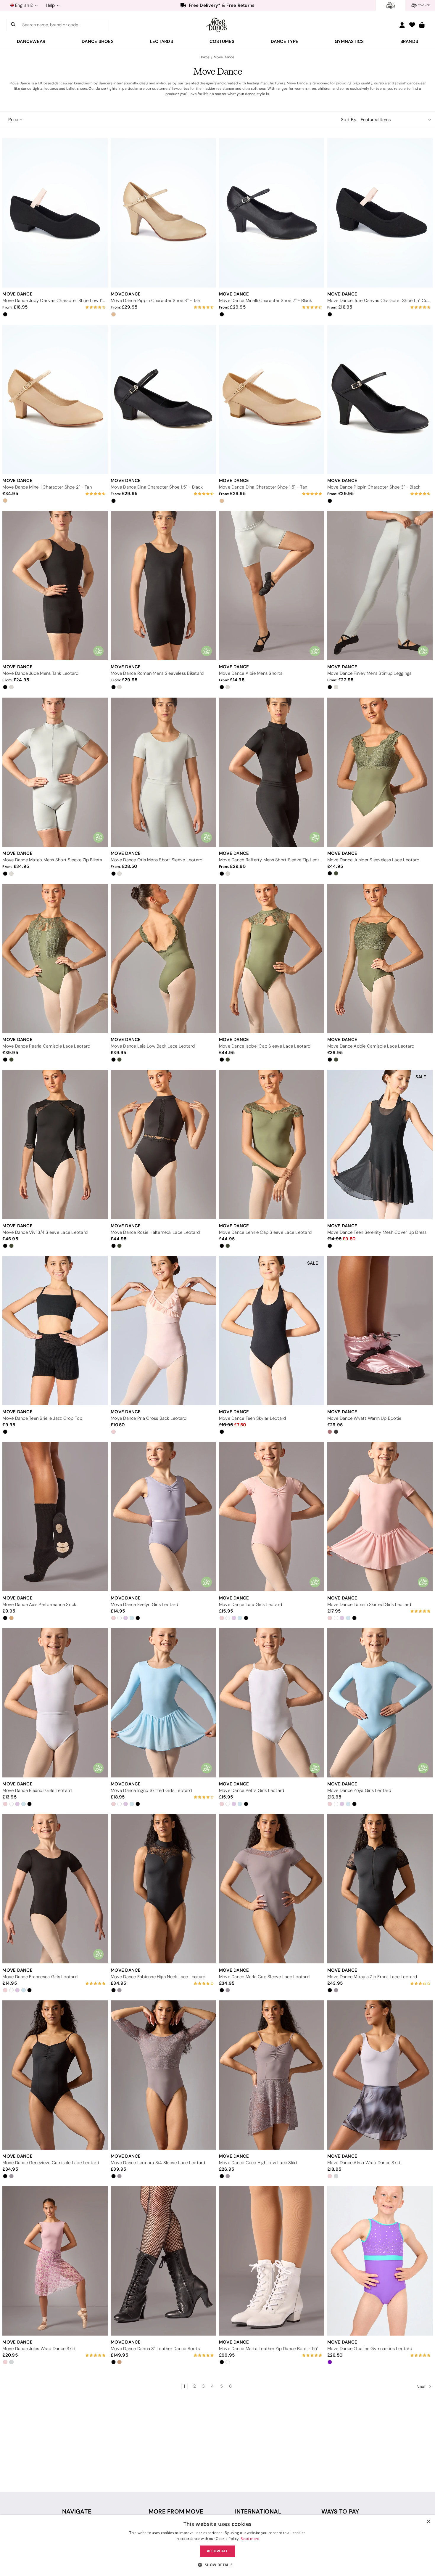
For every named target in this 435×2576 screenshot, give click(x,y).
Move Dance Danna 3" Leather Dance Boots (155, 2349)
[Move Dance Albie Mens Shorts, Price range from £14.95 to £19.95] (272, 586)
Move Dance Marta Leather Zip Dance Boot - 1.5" (269, 2349)
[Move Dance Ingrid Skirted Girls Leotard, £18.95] (163, 1703)
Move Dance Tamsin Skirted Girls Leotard (369, 1605)
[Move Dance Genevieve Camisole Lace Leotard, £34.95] (55, 2075)
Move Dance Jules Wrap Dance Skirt (39, 2349)
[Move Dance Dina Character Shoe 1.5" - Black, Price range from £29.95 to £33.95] (163, 399)
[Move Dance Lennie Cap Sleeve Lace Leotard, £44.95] (272, 1144)
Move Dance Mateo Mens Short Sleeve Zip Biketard (54, 860)
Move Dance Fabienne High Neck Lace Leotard (158, 1977)
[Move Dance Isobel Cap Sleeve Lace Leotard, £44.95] (272, 958)
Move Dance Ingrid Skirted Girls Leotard (151, 1790)
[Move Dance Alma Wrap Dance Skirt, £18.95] (380, 2075)
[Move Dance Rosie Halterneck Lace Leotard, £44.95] (163, 1144)
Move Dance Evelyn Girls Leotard (144, 1605)
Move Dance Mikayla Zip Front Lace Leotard (372, 1977)
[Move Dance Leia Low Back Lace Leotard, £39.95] (163, 958)
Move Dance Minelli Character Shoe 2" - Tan (47, 487)
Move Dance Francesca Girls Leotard (40, 1977)
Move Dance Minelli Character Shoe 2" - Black (265, 301)
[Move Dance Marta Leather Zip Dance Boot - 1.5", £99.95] (272, 2261)
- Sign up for (222, 7)
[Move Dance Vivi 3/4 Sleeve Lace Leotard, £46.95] (55, 1144)
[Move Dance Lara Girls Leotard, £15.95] (272, 1517)
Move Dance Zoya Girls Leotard (359, 1790)
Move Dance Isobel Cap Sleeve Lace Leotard (265, 1046)
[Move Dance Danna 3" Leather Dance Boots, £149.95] (163, 2261)
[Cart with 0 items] (422, 25)
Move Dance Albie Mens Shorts (251, 673)
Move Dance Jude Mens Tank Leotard (40, 673)
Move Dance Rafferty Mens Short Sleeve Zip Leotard (271, 860)
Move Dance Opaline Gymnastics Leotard (370, 2349)
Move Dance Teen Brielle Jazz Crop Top (42, 1418)
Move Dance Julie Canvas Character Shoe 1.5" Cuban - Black (379, 301)
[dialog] (217, 2546)
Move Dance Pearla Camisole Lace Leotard (46, 1046)
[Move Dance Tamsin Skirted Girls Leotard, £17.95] (380, 1517)
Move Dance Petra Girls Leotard (252, 1790)
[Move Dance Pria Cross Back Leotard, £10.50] (163, 1331)
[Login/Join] (402, 25)
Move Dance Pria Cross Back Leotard (149, 1418)
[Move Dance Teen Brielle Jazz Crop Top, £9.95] (55, 1331)
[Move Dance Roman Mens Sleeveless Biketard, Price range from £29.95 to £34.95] (163, 586)
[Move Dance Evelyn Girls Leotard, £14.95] (163, 1517)
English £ (24, 5)
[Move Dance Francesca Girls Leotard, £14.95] (55, 1889)
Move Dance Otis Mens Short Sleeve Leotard (157, 860)
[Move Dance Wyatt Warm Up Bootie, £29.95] (380, 1331)
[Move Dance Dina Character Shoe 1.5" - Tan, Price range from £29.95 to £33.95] (272, 399)
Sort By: (349, 120)
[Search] (13, 25)
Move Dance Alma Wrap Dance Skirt (364, 2163)
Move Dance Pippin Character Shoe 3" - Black (374, 487)
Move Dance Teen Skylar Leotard (253, 1418)
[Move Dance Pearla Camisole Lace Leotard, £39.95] (55, 958)
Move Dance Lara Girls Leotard (250, 1605)
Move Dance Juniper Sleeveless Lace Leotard (373, 860)
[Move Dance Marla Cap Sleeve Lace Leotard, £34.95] (272, 1889)
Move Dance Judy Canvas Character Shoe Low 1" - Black (54, 301)
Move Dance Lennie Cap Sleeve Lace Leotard (265, 1232)
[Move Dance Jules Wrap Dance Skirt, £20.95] (55, 2261)
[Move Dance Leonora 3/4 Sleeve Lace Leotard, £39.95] (163, 2075)
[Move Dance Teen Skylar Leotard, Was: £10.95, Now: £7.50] (272, 1331)
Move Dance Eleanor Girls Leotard (37, 1790)
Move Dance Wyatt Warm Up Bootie (364, 1418)
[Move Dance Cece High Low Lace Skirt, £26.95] (272, 2075)
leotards (51, 88)
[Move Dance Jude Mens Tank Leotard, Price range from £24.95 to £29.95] (55, 586)
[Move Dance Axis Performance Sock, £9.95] (55, 1517)
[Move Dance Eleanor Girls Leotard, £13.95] (55, 1703)
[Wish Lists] (412, 25)
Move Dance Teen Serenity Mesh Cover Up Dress (377, 1232)
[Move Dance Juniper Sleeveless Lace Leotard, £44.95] (380, 772)
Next (422, 2387)
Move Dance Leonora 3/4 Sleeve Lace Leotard (158, 2163)
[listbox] (396, 120)
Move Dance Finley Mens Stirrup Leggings (369, 673)
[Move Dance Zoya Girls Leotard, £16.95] (380, 1703)
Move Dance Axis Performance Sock (39, 1605)
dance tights (32, 88)
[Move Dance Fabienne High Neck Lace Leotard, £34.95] (163, 1889)
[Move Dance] (217, 25)
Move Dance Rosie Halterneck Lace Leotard (155, 1232)
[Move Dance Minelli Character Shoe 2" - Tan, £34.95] (55, 399)
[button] (217, 2565)
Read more (250, 2539)
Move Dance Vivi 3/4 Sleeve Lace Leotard (45, 1232)
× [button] (428, 2522)
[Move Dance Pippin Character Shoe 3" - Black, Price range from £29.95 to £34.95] (380, 399)
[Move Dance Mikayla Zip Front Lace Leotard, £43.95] (380, 1889)
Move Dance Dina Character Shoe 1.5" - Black (157, 487)
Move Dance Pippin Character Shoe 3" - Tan (155, 301)
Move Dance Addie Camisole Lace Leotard (371, 1046)
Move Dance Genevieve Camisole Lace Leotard (51, 2163)
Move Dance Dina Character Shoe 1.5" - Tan (263, 487)
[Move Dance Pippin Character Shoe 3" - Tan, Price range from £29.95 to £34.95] (163, 213)
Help (51, 5)
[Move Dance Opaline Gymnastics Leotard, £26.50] (380, 2261)
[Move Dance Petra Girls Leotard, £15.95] (272, 1703)
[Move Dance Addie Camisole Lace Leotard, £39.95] (380, 958)
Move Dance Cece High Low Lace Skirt (258, 2163)
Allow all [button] (218, 2551)
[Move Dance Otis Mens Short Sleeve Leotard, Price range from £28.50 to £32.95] (163, 772)
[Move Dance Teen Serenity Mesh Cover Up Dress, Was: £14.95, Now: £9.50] (380, 1144)
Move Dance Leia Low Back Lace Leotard (153, 1046)
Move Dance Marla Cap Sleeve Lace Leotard (264, 1977)
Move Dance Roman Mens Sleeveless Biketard (157, 673)
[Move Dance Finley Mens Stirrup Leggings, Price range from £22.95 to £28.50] (380, 586)
